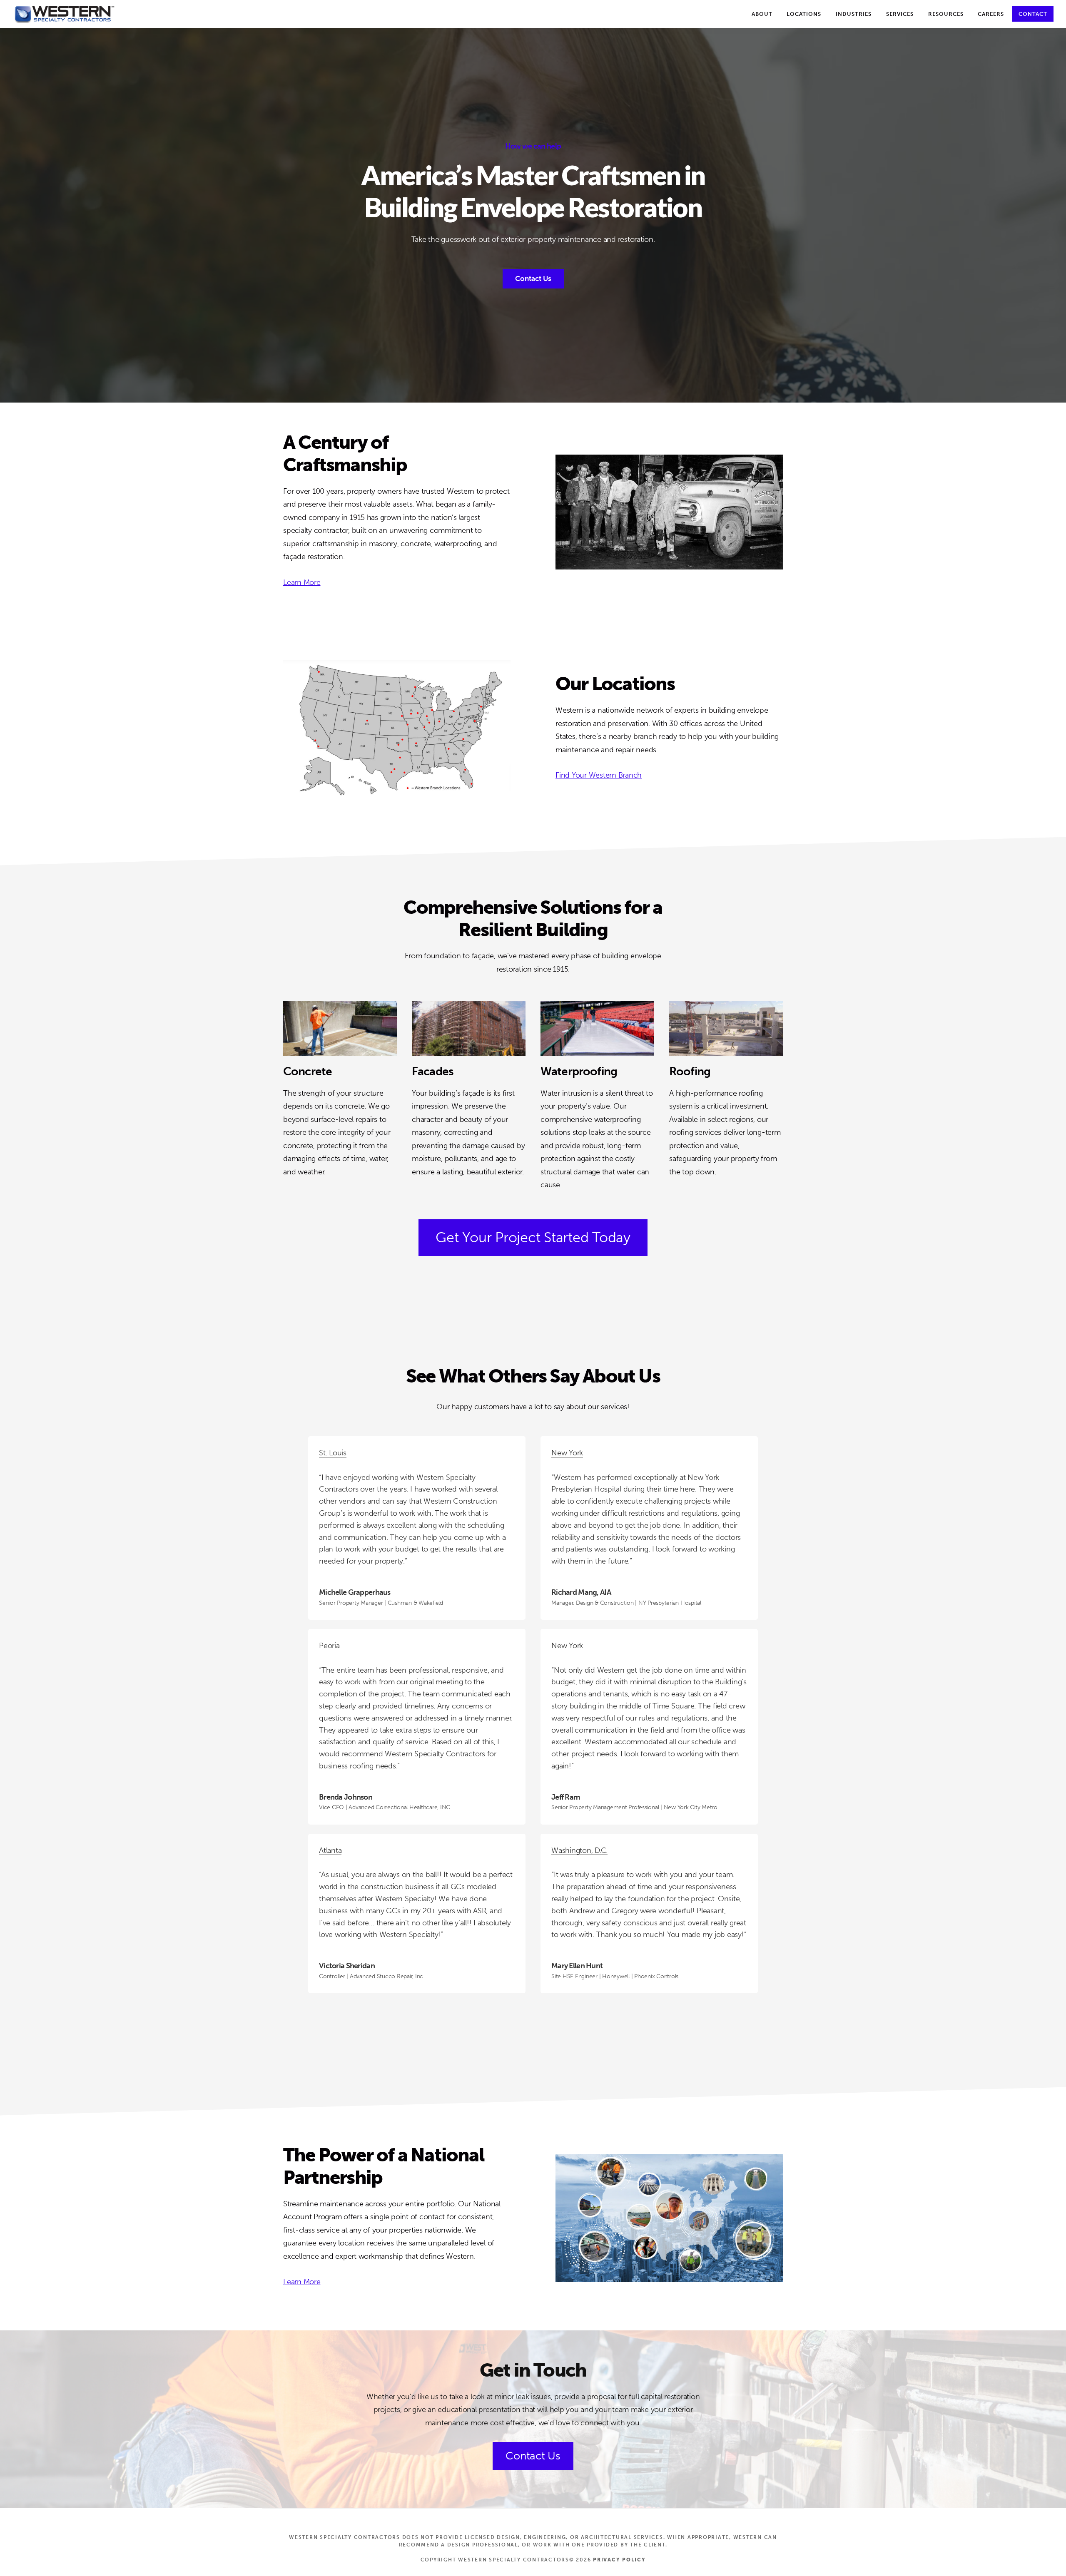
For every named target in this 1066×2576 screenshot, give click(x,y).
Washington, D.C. (579, 1850)
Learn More (302, 582)
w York (572, 1646)
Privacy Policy (619, 2560)
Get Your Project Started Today (533, 1237)
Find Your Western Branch (599, 775)
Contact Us (533, 278)
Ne (556, 1646)
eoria (332, 1646)
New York (567, 1453)
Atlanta (330, 1850)
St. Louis (333, 1453)
